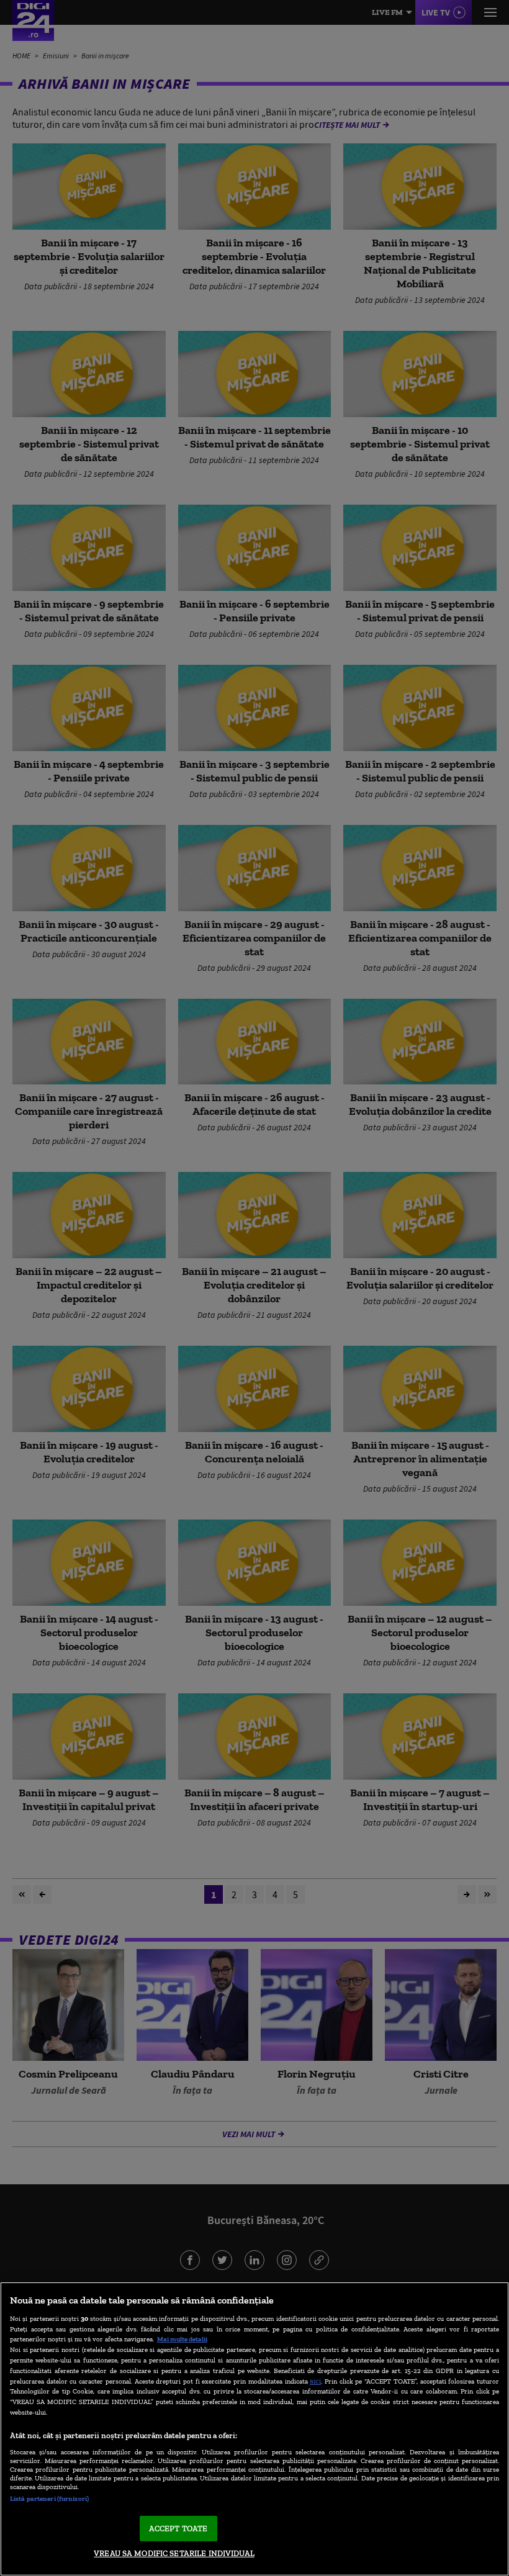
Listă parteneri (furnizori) (49, 2498)
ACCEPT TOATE (178, 2529)
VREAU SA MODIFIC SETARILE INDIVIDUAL (174, 2553)
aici (315, 2381)
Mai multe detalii (182, 2339)
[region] (254, 2429)
